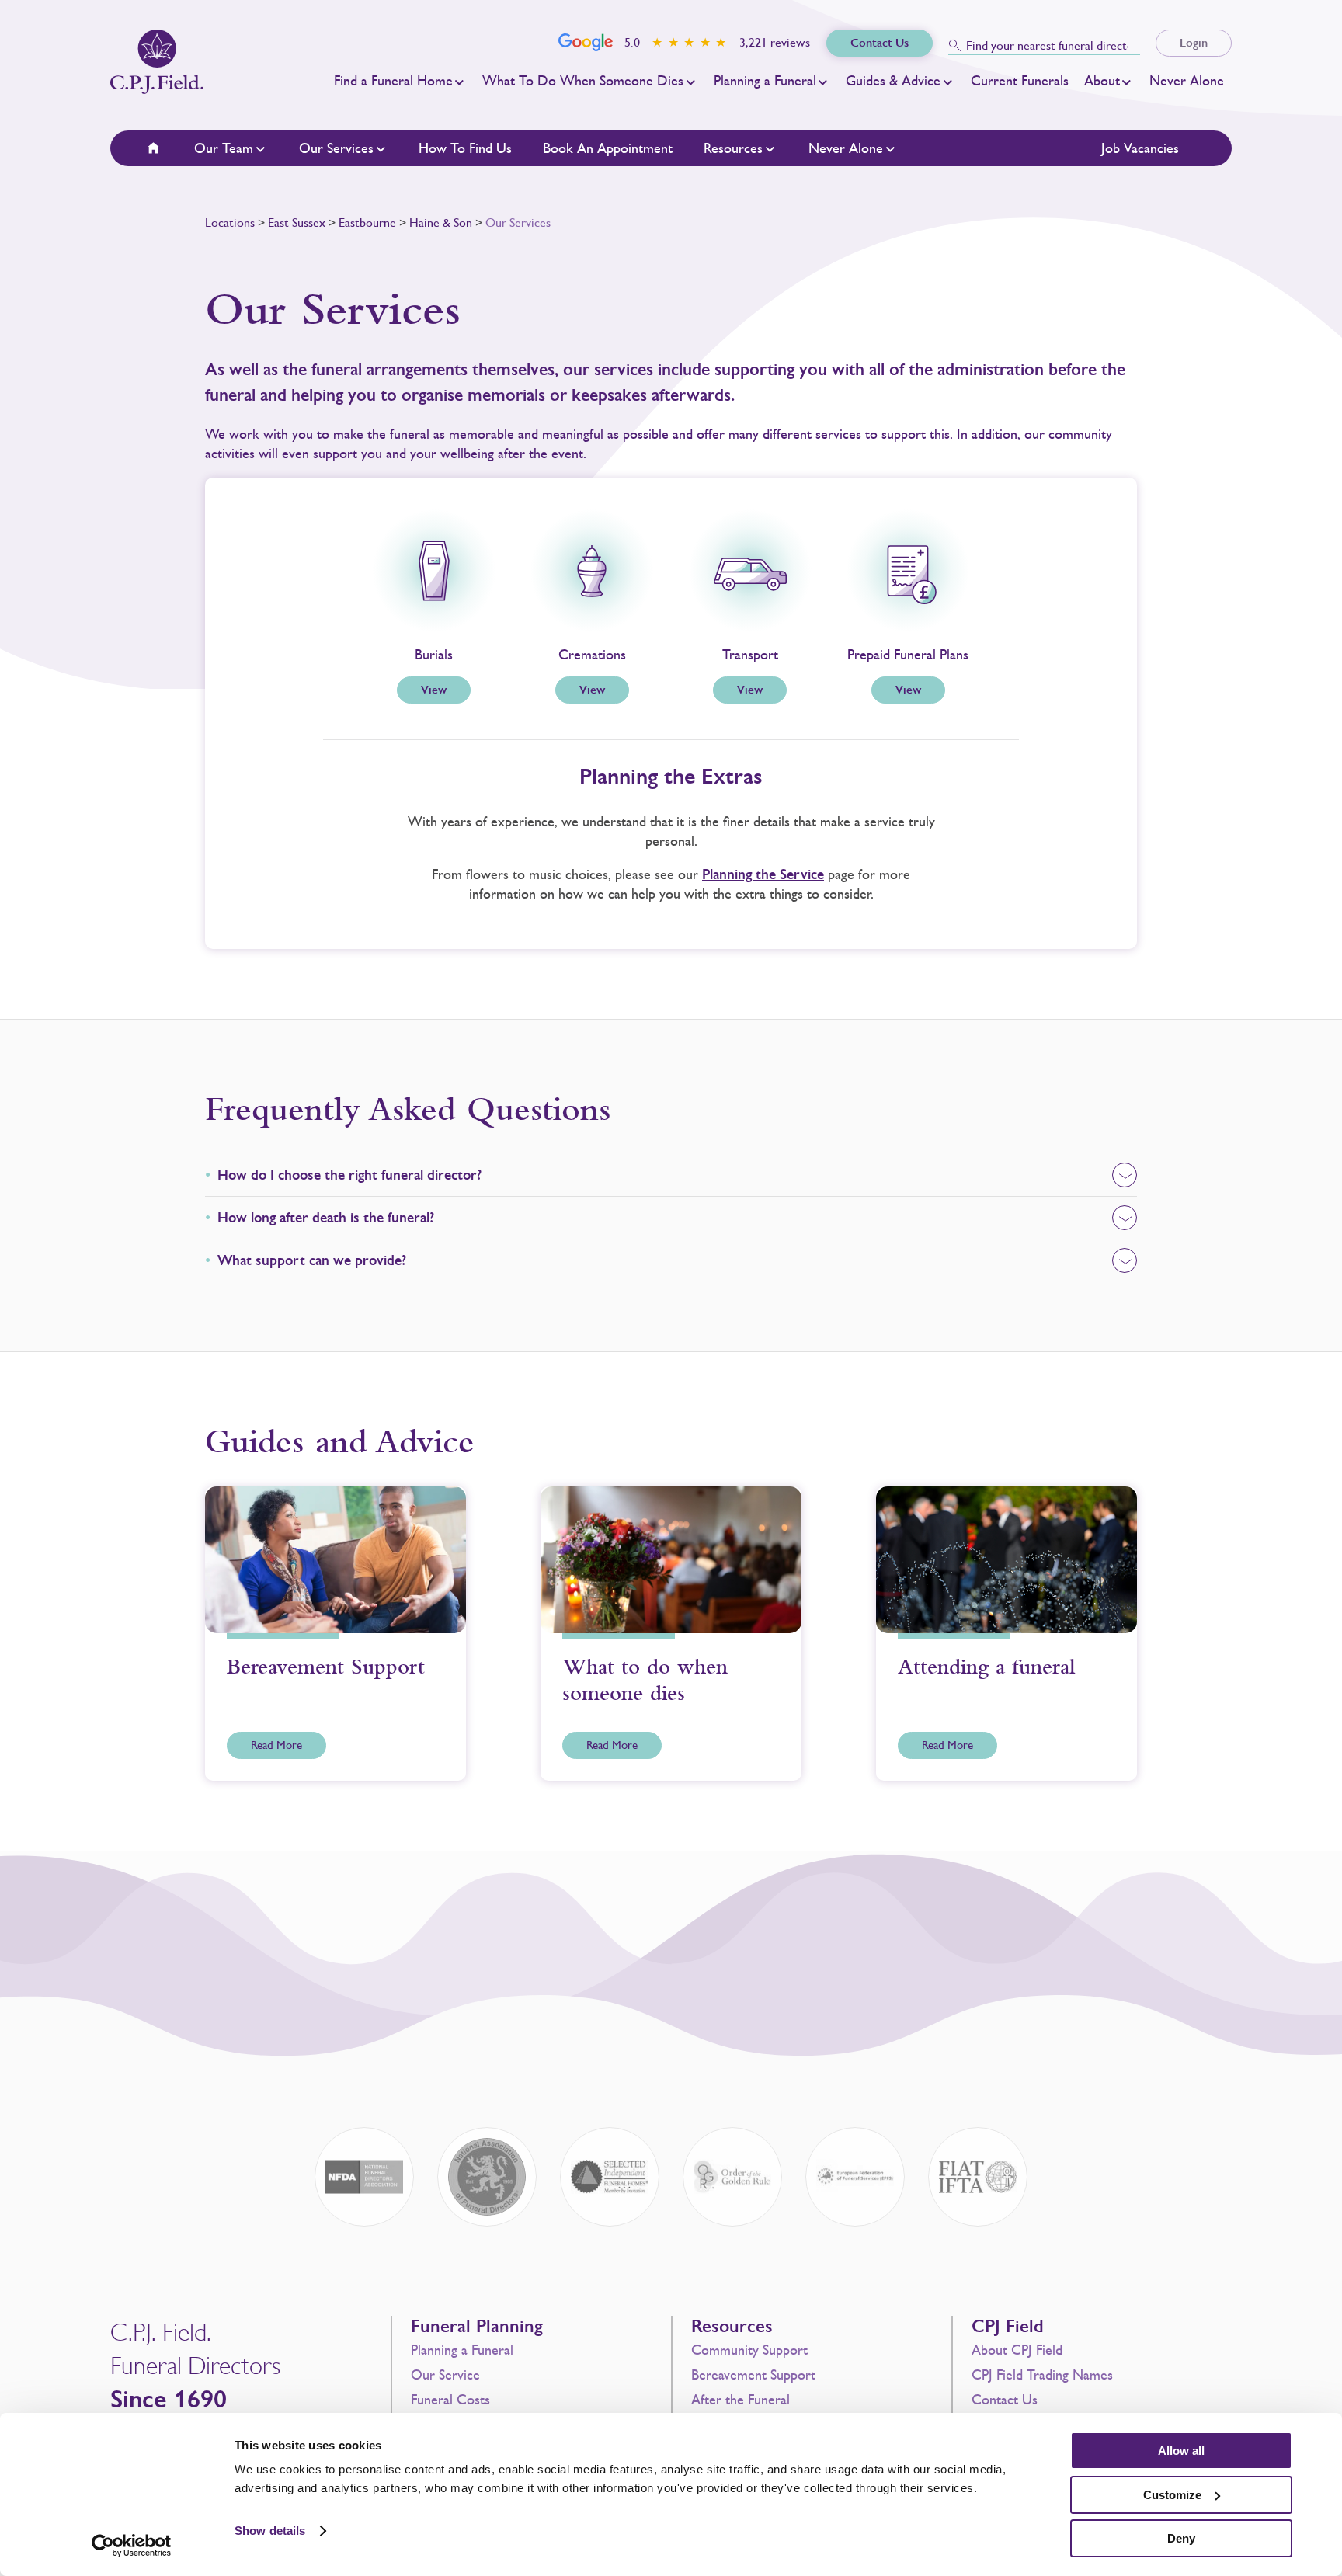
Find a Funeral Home (393, 81)
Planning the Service (763, 874)
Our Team (224, 148)
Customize (1172, 2495)
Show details (270, 2531)
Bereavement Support (753, 2375)
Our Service (445, 2375)
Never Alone (1187, 81)
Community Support (749, 2350)
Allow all (1181, 2451)
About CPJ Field (1017, 2350)
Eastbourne (367, 222)
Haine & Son (441, 222)
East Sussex (297, 222)
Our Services (336, 148)
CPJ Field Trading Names (1042, 2375)
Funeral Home (163, 148)
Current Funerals (1020, 81)
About (1102, 81)
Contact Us (1005, 2400)
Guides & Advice (893, 81)
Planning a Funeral (765, 81)
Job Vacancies (1140, 148)
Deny (1181, 2538)
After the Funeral (741, 2400)
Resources (733, 148)
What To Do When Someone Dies (583, 81)
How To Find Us (465, 148)
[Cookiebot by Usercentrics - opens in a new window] (132, 2546)
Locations (230, 222)
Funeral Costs (450, 2400)
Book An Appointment (608, 148)
